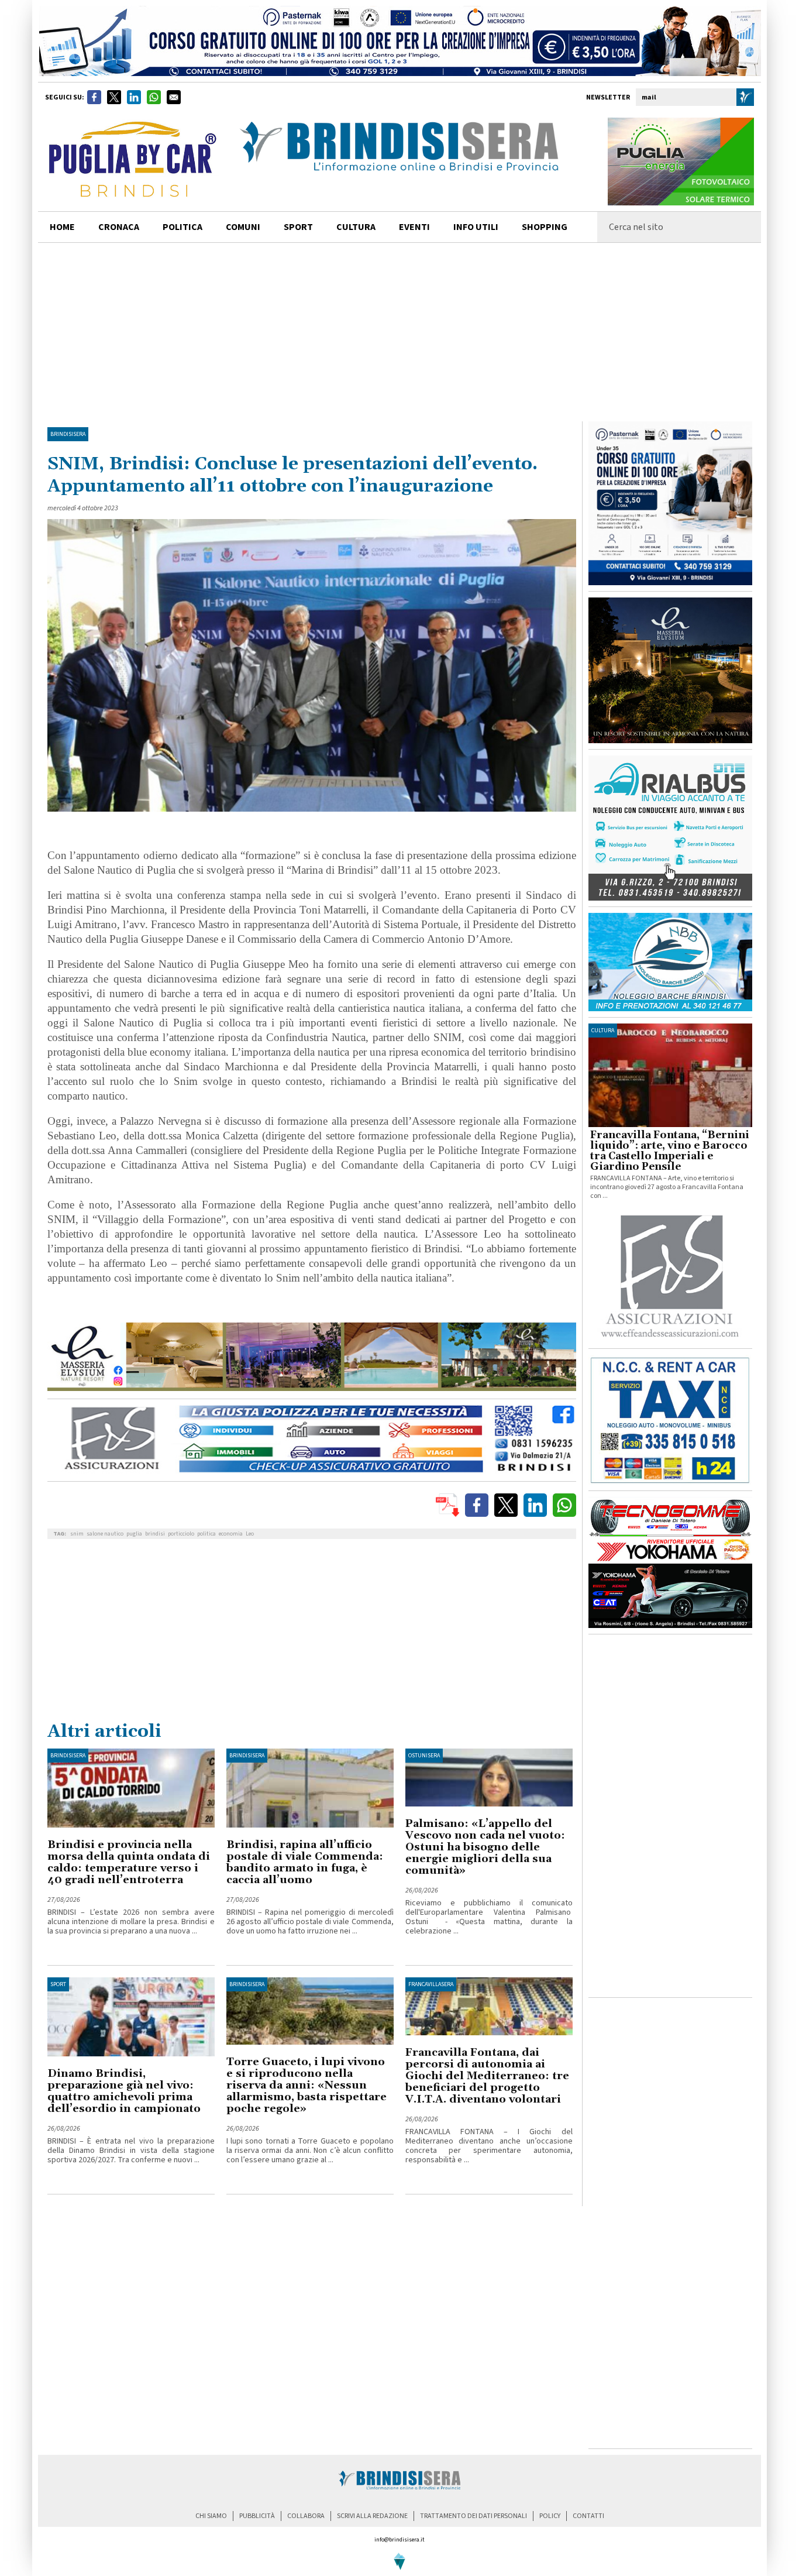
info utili (476, 227)
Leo (250, 1534)
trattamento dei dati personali (473, 2516)
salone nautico (105, 1534)
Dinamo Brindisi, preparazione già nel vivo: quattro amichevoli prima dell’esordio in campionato (124, 2091)
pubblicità (257, 2516)
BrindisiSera (68, 434)
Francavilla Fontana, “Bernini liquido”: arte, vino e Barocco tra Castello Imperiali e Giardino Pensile (670, 1151)
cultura (356, 227)
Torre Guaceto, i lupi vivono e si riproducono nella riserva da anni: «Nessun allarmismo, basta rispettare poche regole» (306, 2085)
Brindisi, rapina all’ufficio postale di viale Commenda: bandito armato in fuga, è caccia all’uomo (305, 1862)
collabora (306, 2516)
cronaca (119, 227)
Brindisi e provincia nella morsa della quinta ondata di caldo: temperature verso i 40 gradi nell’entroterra (129, 1862)
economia (231, 1534)
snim (77, 1534)
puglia (134, 1534)
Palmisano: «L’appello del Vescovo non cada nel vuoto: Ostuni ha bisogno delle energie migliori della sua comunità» (485, 1847)
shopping (545, 227)
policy (550, 2516)
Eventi (414, 227)
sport (298, 227)
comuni (243, 227)
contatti (588, 2516)
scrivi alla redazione (372, 2516)
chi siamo (211, 2516)
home (62, 227)
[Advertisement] (399, 331)
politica (182, 227)
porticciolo (181, 1534)
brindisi (155, 1534)
